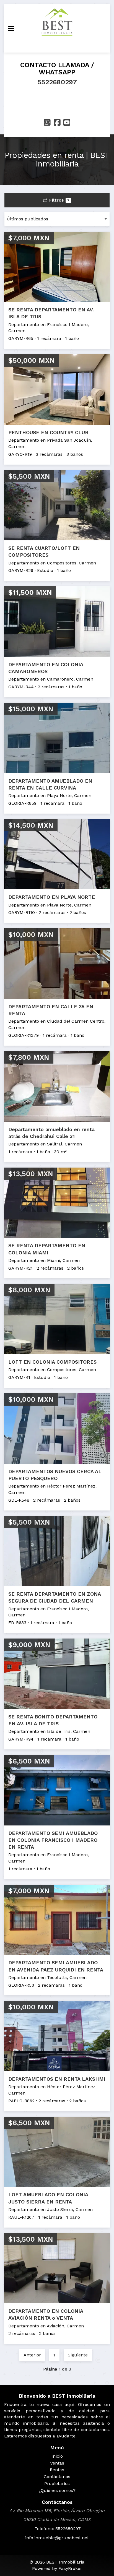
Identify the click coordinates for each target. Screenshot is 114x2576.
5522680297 (57, 82)
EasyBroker (70, 2568)
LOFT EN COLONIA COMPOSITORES (52, 1362)
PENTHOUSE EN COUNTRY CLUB (48, 432)
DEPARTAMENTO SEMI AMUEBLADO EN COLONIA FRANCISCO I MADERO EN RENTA (53, 1840)
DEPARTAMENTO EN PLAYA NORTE (52, 897)
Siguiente (78, 2355)
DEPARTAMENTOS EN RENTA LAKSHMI (57, 2079)
